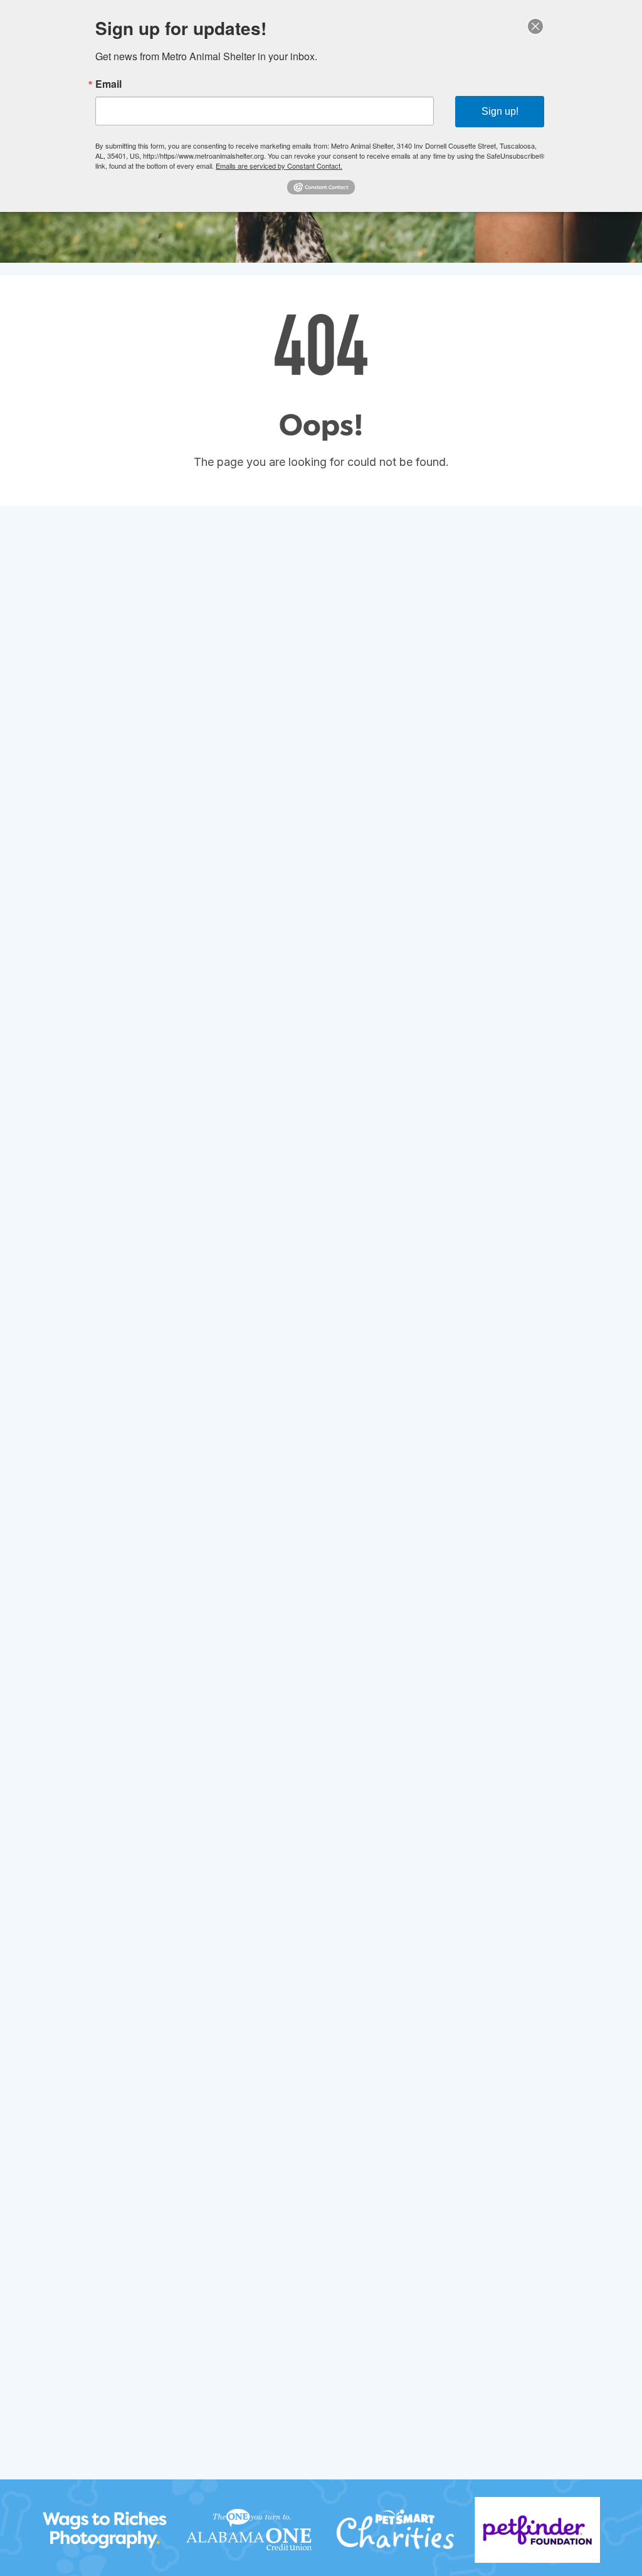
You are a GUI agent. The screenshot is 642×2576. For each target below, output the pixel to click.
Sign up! (500, 111)
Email (108, 84)
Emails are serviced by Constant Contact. (279, 166)
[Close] (535, 26)
